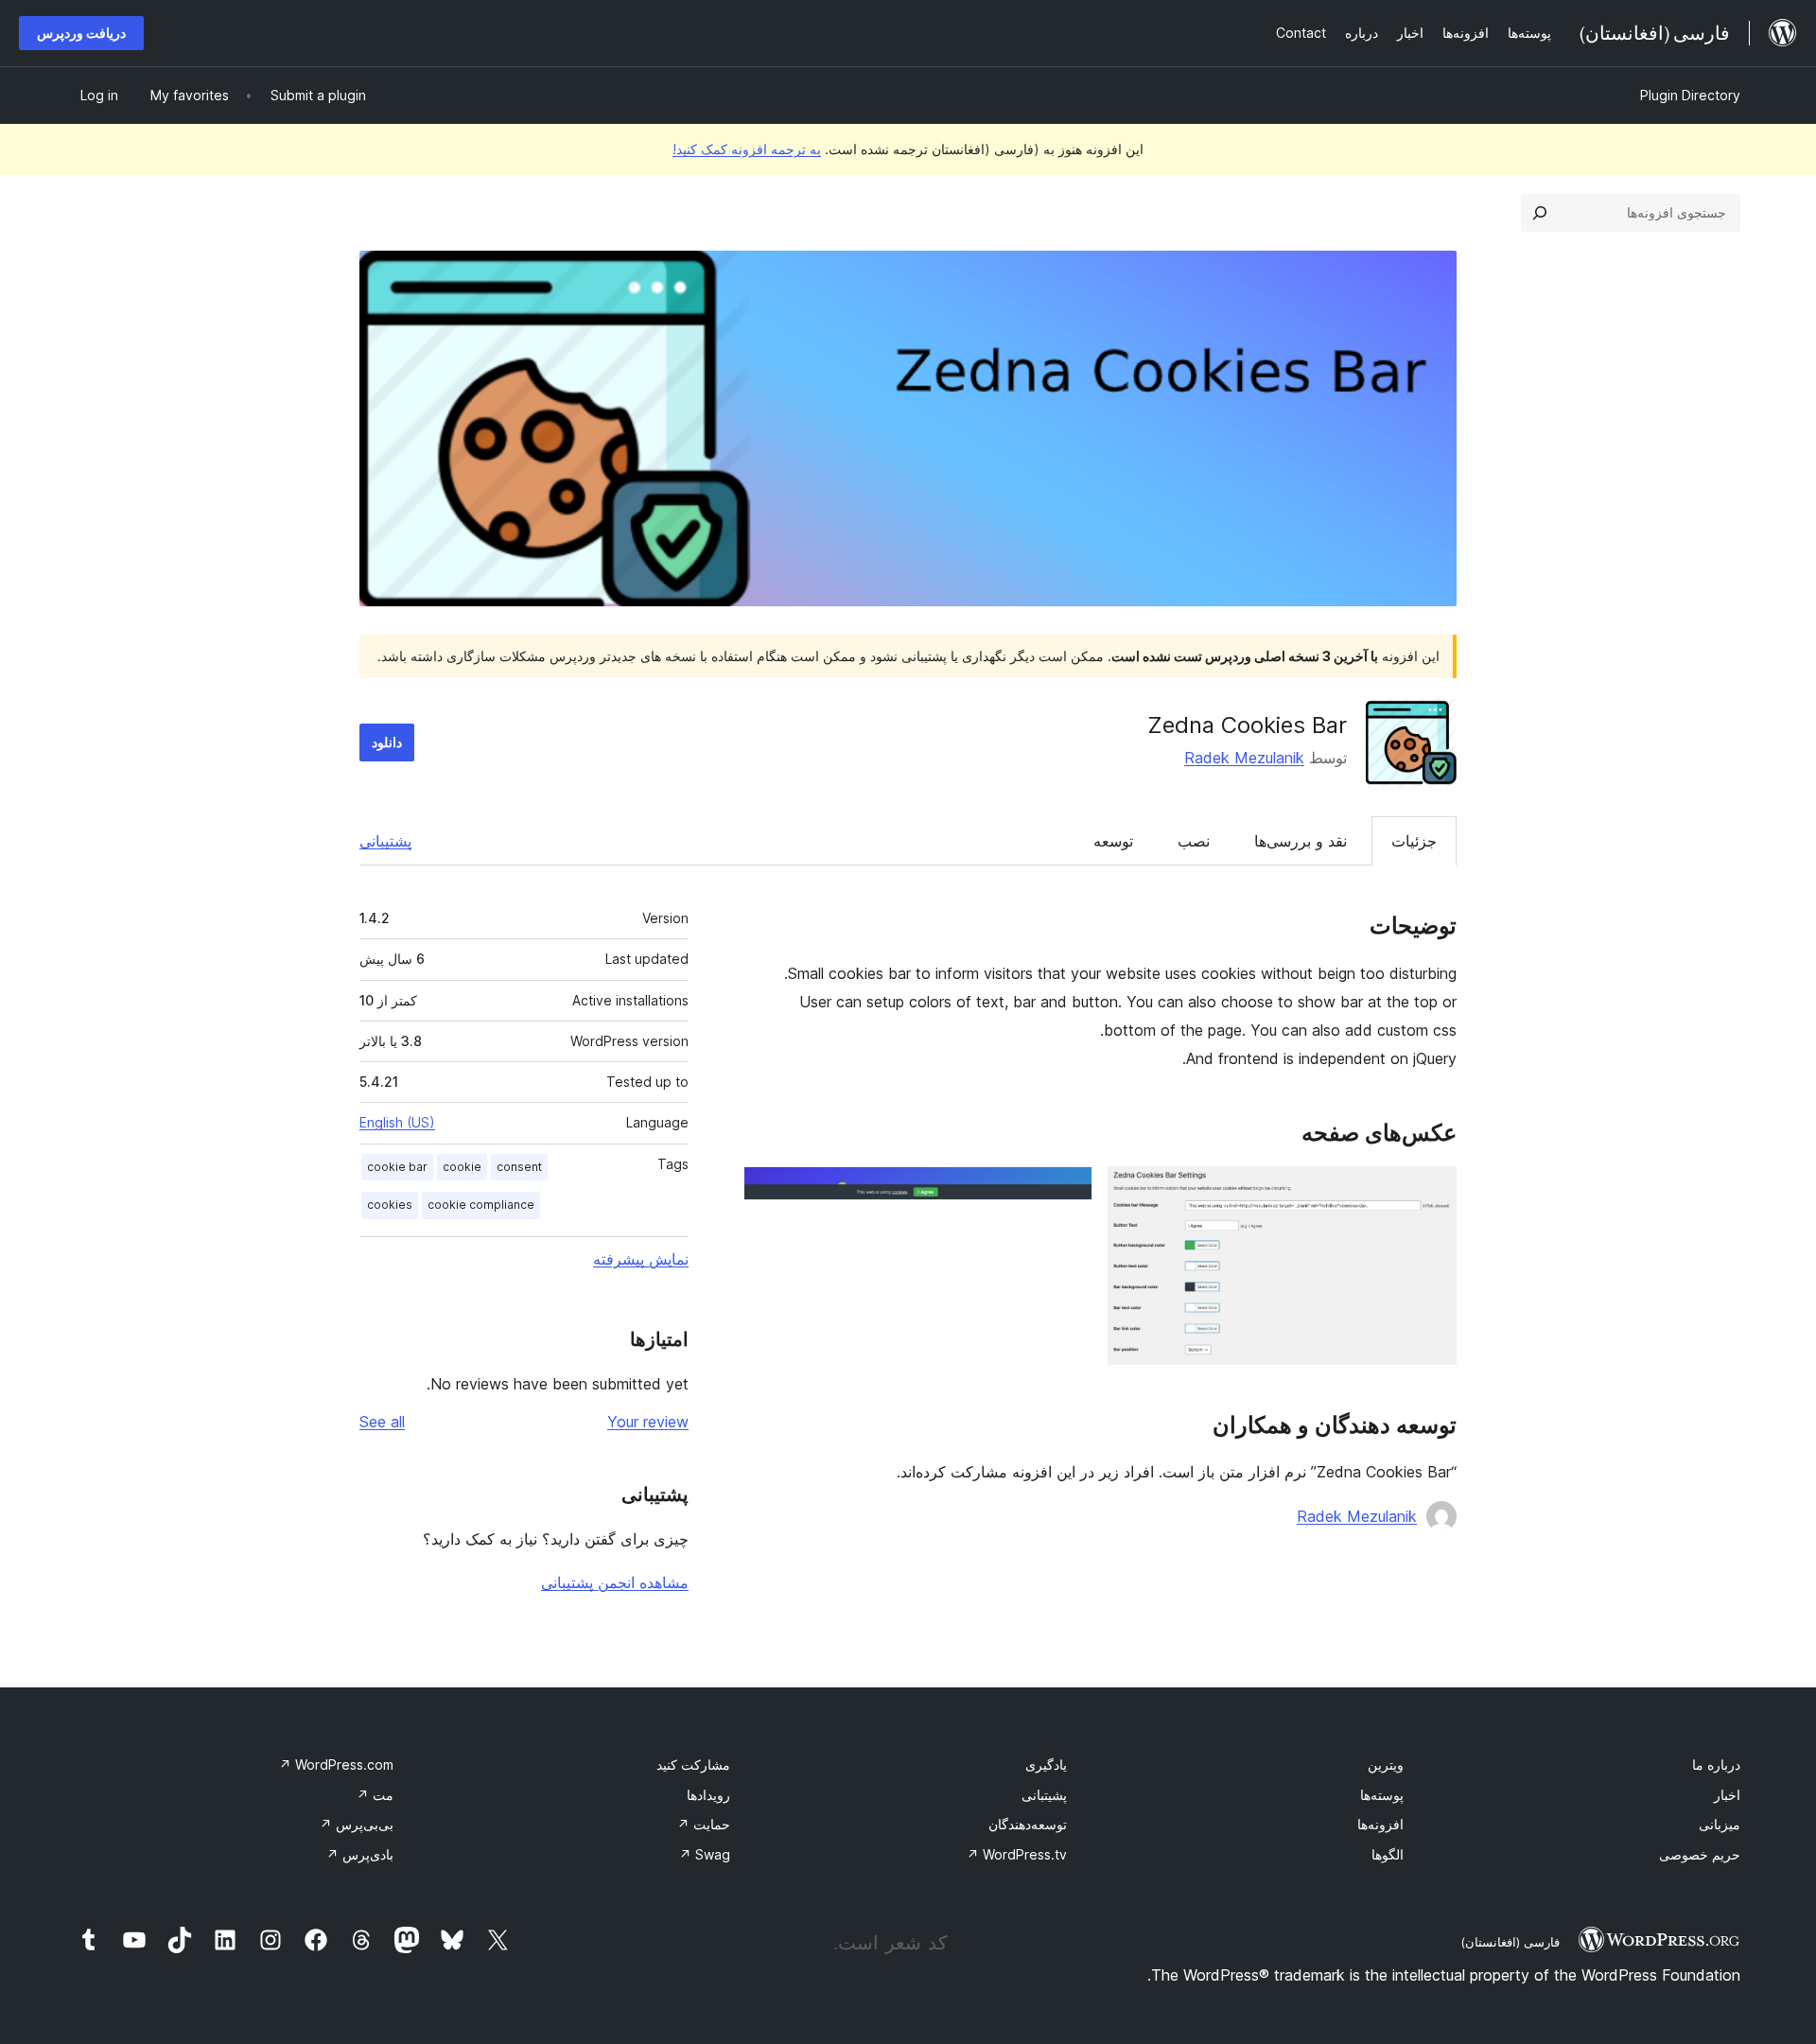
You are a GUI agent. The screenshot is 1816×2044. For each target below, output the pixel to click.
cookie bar (397, 1167)
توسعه (1113, 841)
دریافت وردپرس (81, 33)
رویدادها (708, 1795)
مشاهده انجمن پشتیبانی (615, 1582)
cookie (462, 1167)
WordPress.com (336, 1764)
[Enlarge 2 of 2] (1067, 1192)
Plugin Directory (1690, 95)
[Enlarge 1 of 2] (1431, 1192)
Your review (648, 1422)
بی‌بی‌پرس (357, 1824)
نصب (1194, 841)
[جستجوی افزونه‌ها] (1540, 213)
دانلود (387, 742)
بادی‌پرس (360, 1854)
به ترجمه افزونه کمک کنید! (747, 149)
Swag (705, 1854)
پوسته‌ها (1382, 1795)
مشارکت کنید (693, 1764)
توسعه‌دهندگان (1028, 1824)
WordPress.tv (1017, 1854)
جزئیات (1414, 841)
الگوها (1388, 1854)
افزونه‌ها (1380, 1824)
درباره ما (1716, 1764)
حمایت (704, 1824)
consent (519, 1167)
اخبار (1727, 1795)
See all (382, 1422)
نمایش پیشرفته (641, 1259)
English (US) (397, 1122)
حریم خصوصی (1700, 1854)
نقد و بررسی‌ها (1301, 841)
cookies (390, 1205)
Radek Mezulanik (1244, 758)
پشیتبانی (1044, 1795)
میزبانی (1720, 1824)
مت (375, 1795)
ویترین (1386, 1764)
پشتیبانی (385, 841)
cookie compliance (481, 1205)
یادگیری (1046, 1764)
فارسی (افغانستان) (1510, 1942)
